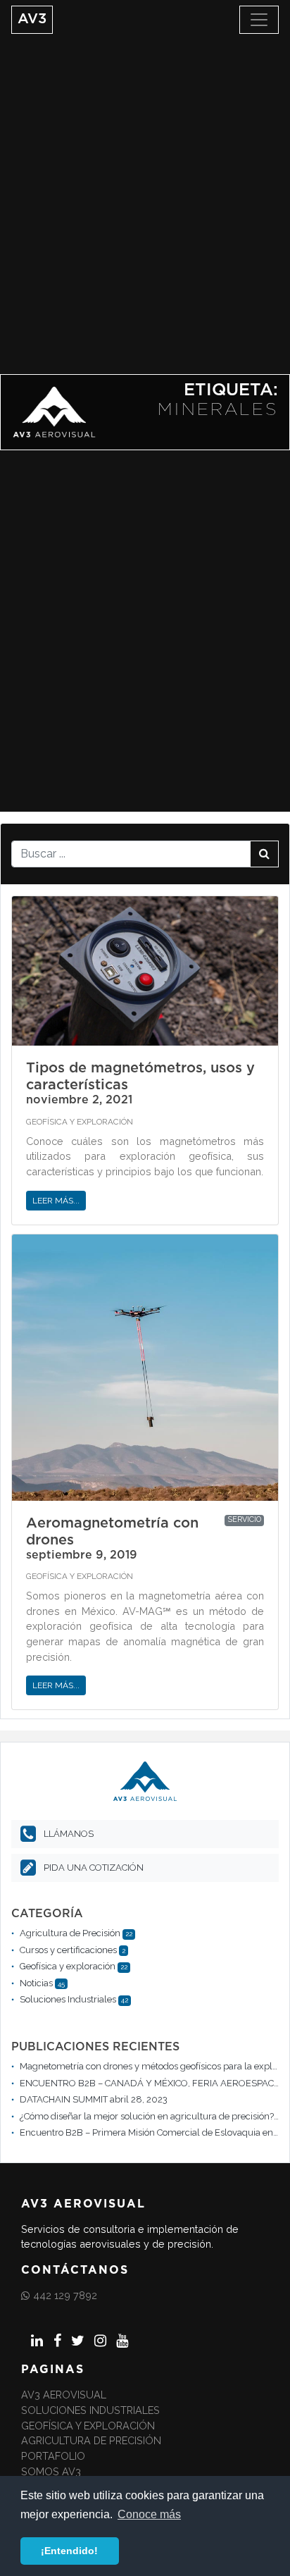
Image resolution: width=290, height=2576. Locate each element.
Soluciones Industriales (68, 1999)
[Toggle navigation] (259, 20)
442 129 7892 (65, 2295)
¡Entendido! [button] (69, 2551)
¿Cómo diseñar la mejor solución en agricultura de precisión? (147, 2116)
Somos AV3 (51, 2471)
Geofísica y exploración (80, 1122)
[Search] (264, 854)
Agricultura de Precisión (70, 1933)
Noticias (36, 1983)
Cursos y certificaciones (68, 1950)
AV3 (32, 19)
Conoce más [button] (149, 2514)
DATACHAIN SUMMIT (64, 2099)
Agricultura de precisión (91, 2440)
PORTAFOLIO (53, 2456)
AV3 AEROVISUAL (64, 2395)
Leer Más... (56, 1201)
